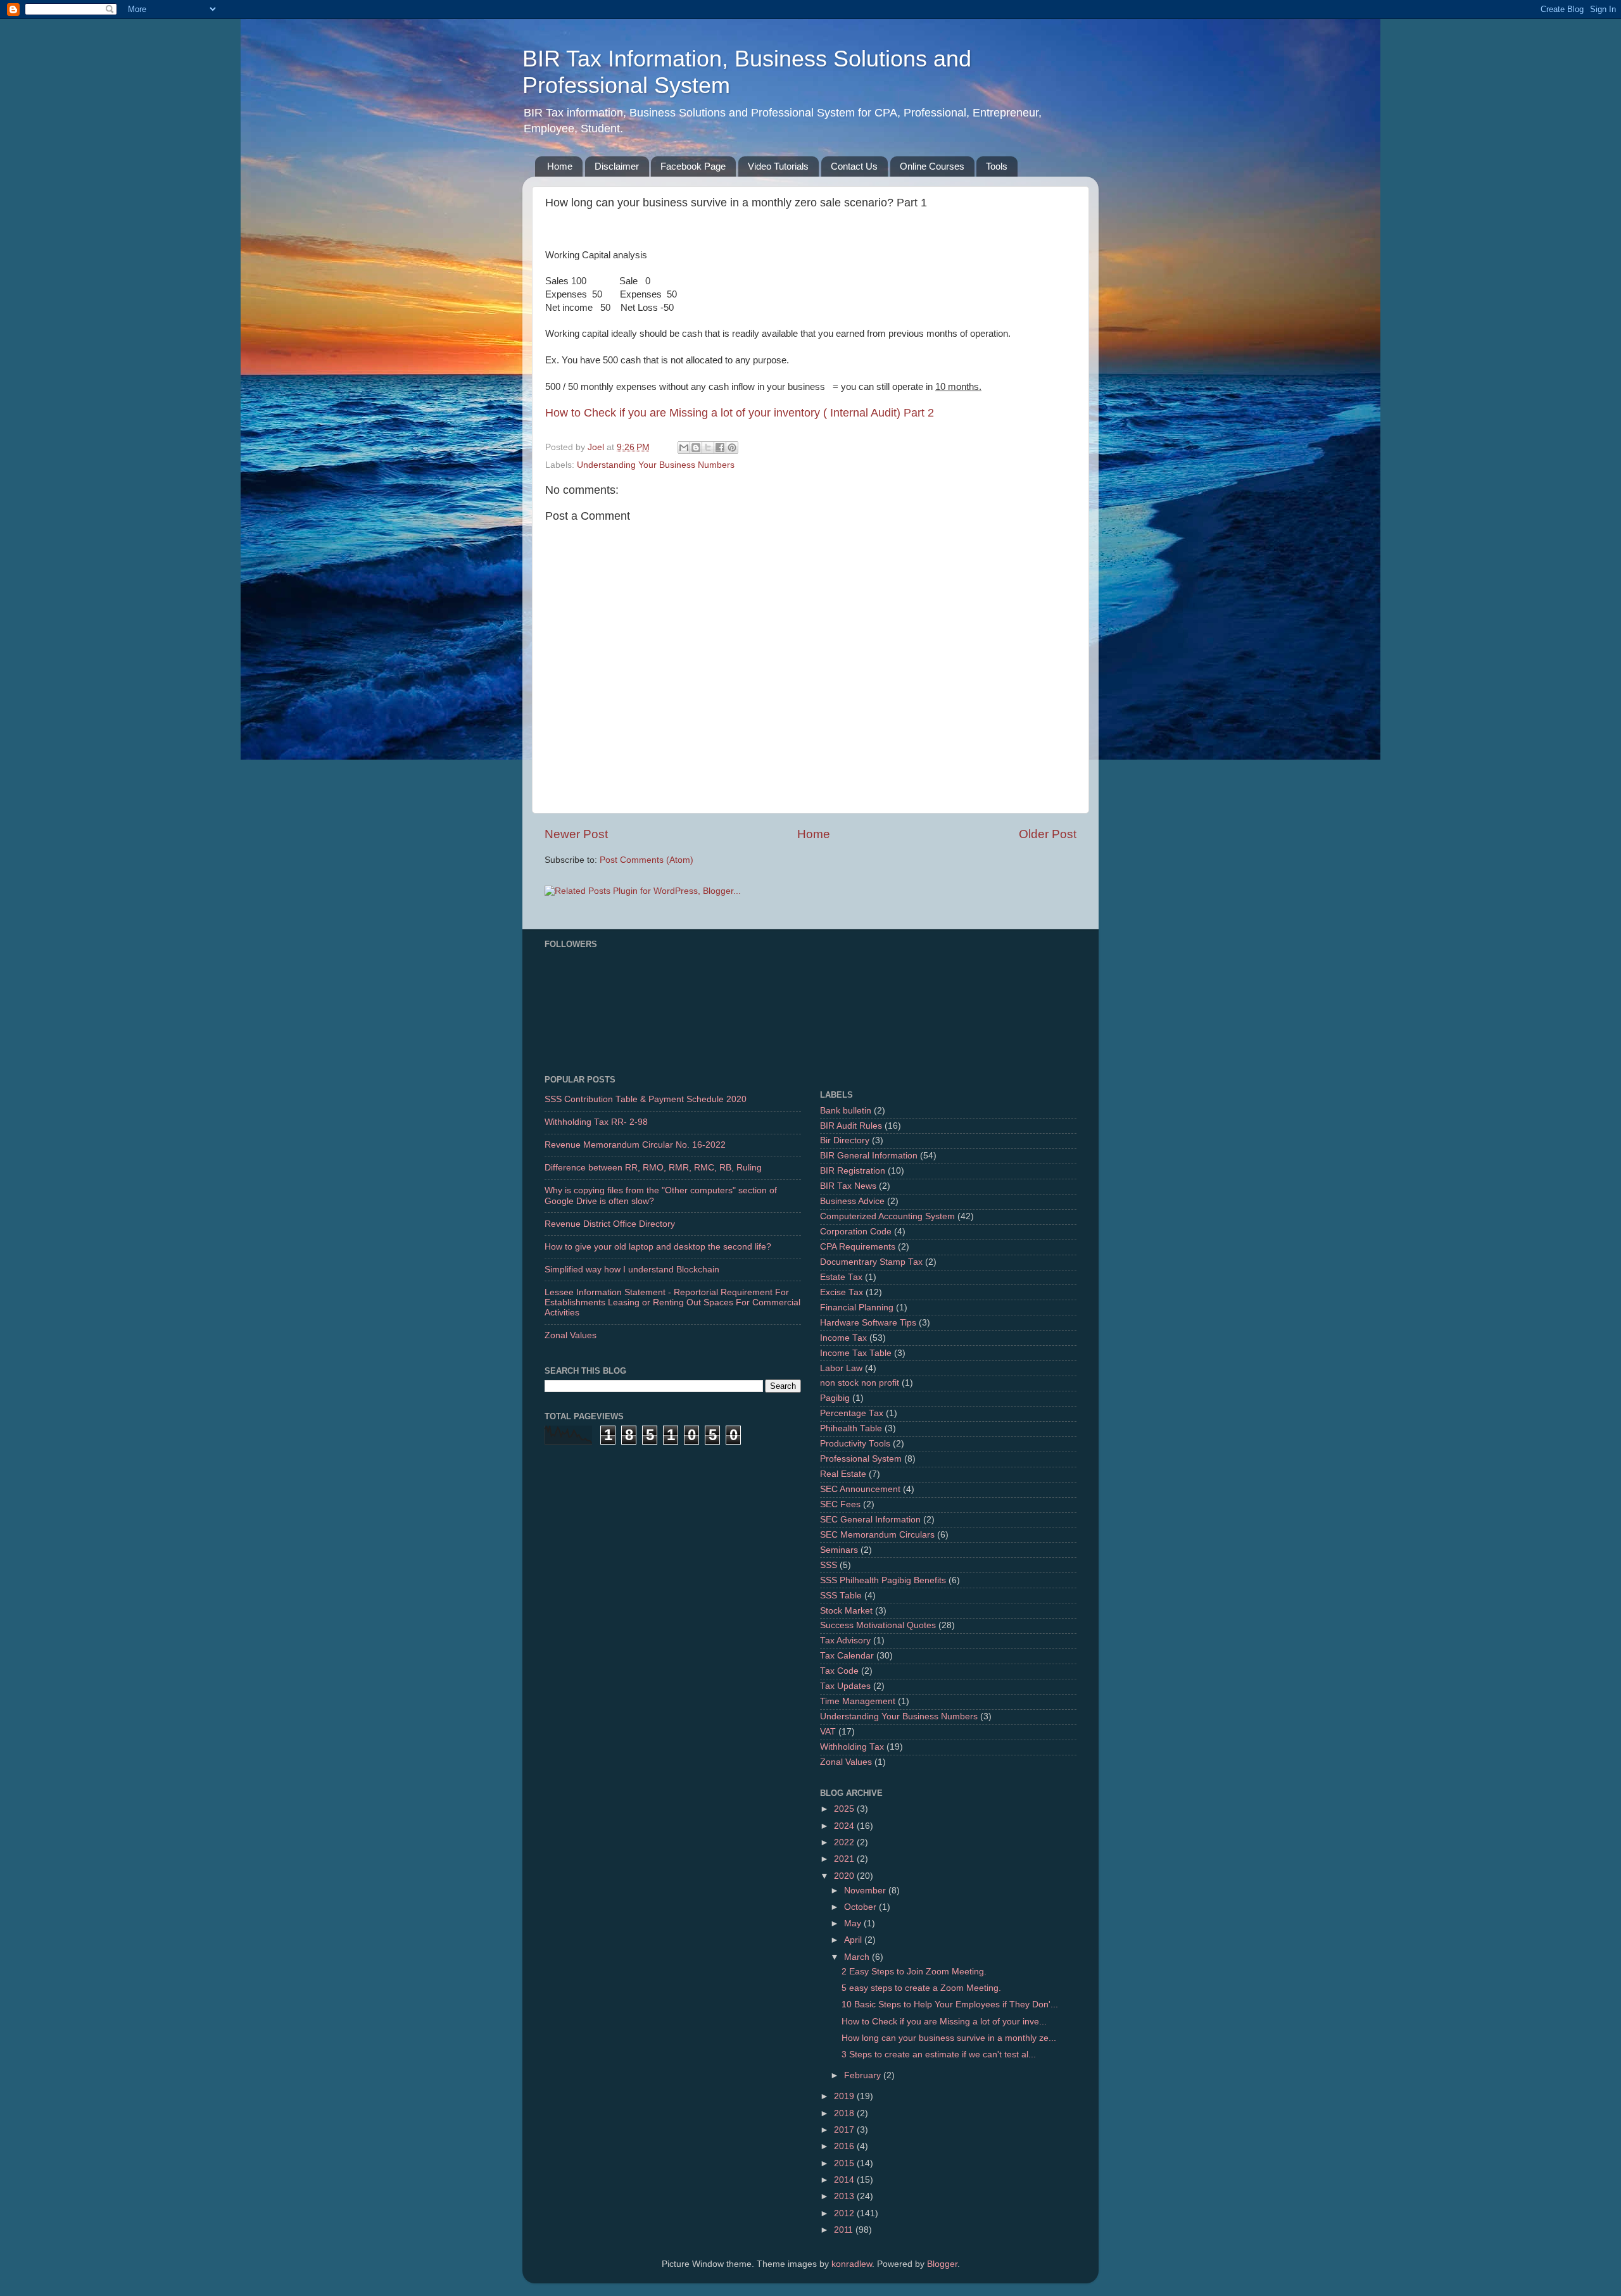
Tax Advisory (845, 1640)
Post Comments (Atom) (647, 860)
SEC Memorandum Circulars (877, 1535)
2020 (845, 1876)
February (864, 2075)
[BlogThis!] (696, 448)
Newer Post (576, 834)
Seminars (839, 1550)
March (858, 1957)
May (854, 1923)
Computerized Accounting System (887, 1216)
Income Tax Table (856, 1353)
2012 (845, 2213)
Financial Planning (857, 1308)
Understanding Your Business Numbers (656, 465)
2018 (845, 2113)
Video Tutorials (778, 166)
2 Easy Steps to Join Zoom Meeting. (914, 1972)
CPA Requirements (858, 1247)
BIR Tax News (848, 1186)
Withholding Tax (852, 1747)
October (861, 1907)
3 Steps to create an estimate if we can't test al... (939, 2054)
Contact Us (854, 166)
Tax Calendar (847, 1656)
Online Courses (932, 166)
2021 (845, 1859)
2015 (845, 2163)
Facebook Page (693, 166)
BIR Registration (853, 1171)
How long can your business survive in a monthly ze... (949, 2038)
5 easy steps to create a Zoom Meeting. (921, 1988)
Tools (997, 166)
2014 (845, 2180)
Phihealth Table (851, 1428)
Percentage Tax (852, 1413)
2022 (845, 1842)
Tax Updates (845, 1686)
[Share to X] (708, 448)
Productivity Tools (855, 1444)
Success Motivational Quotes (878, 1625)
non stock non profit (860, 1383)
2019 (845, 2096)
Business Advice (852, 1201)
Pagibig (835, 1398)
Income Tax (843, 1338)
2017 (845, 2130)
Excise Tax (842, 1292)
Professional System (861, 1459)
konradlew (852, 2264)
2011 (845, 2230)
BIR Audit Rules (851, 1126)
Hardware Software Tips (868, 1323)
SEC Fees (840, 1504)
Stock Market (846, 1611)
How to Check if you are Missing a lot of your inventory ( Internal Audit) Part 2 (740, 413)
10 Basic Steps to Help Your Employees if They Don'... (950, 2004)
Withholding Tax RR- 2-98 (596, 1122)
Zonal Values (571, 1335)
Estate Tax (841, 1277)
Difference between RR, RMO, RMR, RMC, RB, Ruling (653, 1168)
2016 (845, 2146)
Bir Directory (845, 1140)
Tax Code (839, 1671)
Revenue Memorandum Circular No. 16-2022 (635, 1145)
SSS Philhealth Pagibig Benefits (883, 1580)
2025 (845, 1809)
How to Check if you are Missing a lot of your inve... (944, 2022)
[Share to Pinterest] (732, 448)
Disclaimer (617, 166)
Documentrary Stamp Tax (871, 1262)
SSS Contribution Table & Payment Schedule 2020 (646, 1099)
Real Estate (843, 1474)
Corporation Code (856, 1232)
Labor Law (841, 1368)
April (854, 1940)
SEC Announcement (860, 1489)
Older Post (1048, 834)
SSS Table (841, 1596)
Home (560, 166)
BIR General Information (869, 1156)
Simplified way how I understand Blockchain (632, 1270)
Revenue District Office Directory (610, 1224)
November (866, 1891)
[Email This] (684, 448)
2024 (845, 1826)
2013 (845, 2196)
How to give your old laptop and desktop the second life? (658, 1247)
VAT (828, 1732)
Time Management (858, 1701)
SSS (829, 1565)
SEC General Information (870, 1520)
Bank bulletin (846, 1111)
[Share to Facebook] (720, 448)
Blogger (942, 2264)
